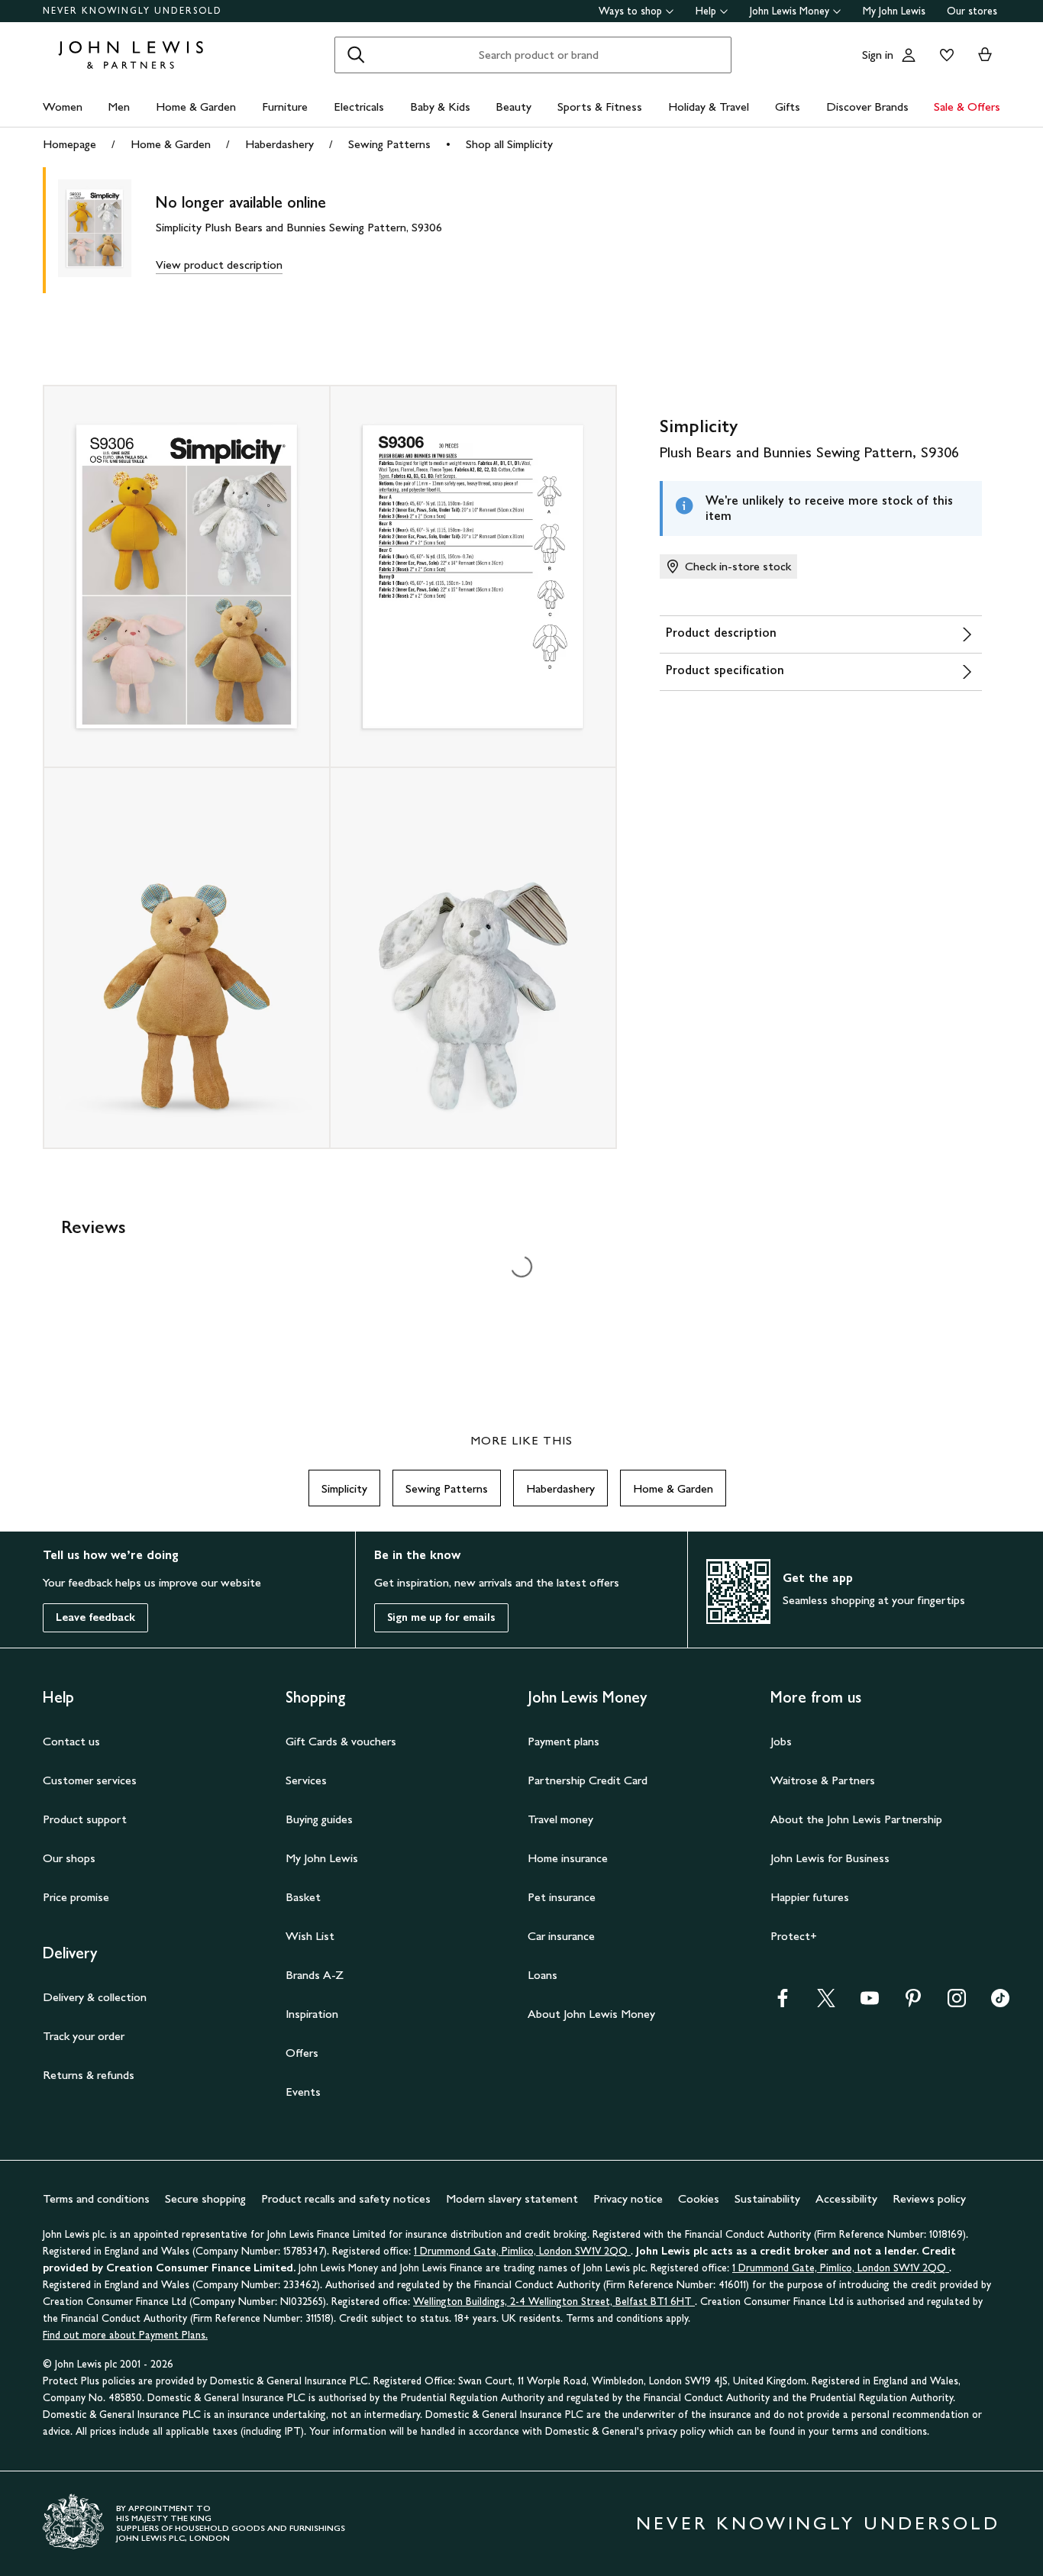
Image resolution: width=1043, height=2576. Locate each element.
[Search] (356, 55)
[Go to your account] (909, 55)
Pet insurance (562, 1897)
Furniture (285, 107)
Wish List (310, 1936)
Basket (303, 1897)
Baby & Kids (440, 107)
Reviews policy (929, 2198)
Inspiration (312, 2014)
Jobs (781, 1741)
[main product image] (107, 230)
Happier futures (810, 1897)
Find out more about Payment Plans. (125, 2335)
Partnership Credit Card (588, 1780)
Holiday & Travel (709, 107)
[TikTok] (1000, 2003)
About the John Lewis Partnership (856, 1819)
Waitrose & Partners (823, 1780)
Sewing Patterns (389, 144)
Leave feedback (95, 1617)
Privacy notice (628, 2198)
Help (706, 11)
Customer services (90, 1780)
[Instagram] (957, 2003)
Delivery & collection (95, 1997)
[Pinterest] (913, 2003)
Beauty (513, 107)
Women (63, 107)
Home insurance (568, 1858)
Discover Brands (867, 107)
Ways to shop (630, 11)
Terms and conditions (96, 2198)
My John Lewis (894, 11)
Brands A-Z (315, 1975)
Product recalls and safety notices (346, 2198)
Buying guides (319, 1819)
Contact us (71, 1741)
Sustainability (767, 2198)
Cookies (699, 2198)
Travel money (560, 1819)
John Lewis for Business (830, 1858)
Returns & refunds (89, 2075)
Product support (85, 1819)
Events (303, 2092)
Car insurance (561, 1936)
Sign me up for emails (441, 1617)
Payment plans (563, 1741)
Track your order (84, 2036)
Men (119, 107)
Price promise (76, 1897)
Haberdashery (279, 144)
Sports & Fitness (600, 107)
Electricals (359, 107)
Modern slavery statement (512, 2198)
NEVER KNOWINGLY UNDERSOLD (132, 11)
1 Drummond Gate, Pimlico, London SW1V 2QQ (522, 2251)
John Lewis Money (790, 11)
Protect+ (794, 1936)
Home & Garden (196, 107)
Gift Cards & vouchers (341, 1741)
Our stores (972, 11)
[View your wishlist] (944, 55)
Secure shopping (205, 2198)
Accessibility (846, 2198)
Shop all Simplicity (509, 144)
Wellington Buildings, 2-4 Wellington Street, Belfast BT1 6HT (554, 2302)
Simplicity (344, 1488)
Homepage (69, 144)
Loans (542, 1975)
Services (306, 1780)
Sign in (878, 55)
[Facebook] (783, 2003)
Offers (302, 2053)
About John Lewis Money (591, 2014)
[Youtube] (870, 2003)
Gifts (788, 107)
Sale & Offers (967, 107)
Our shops (69, 1858)
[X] (826, 2003)
